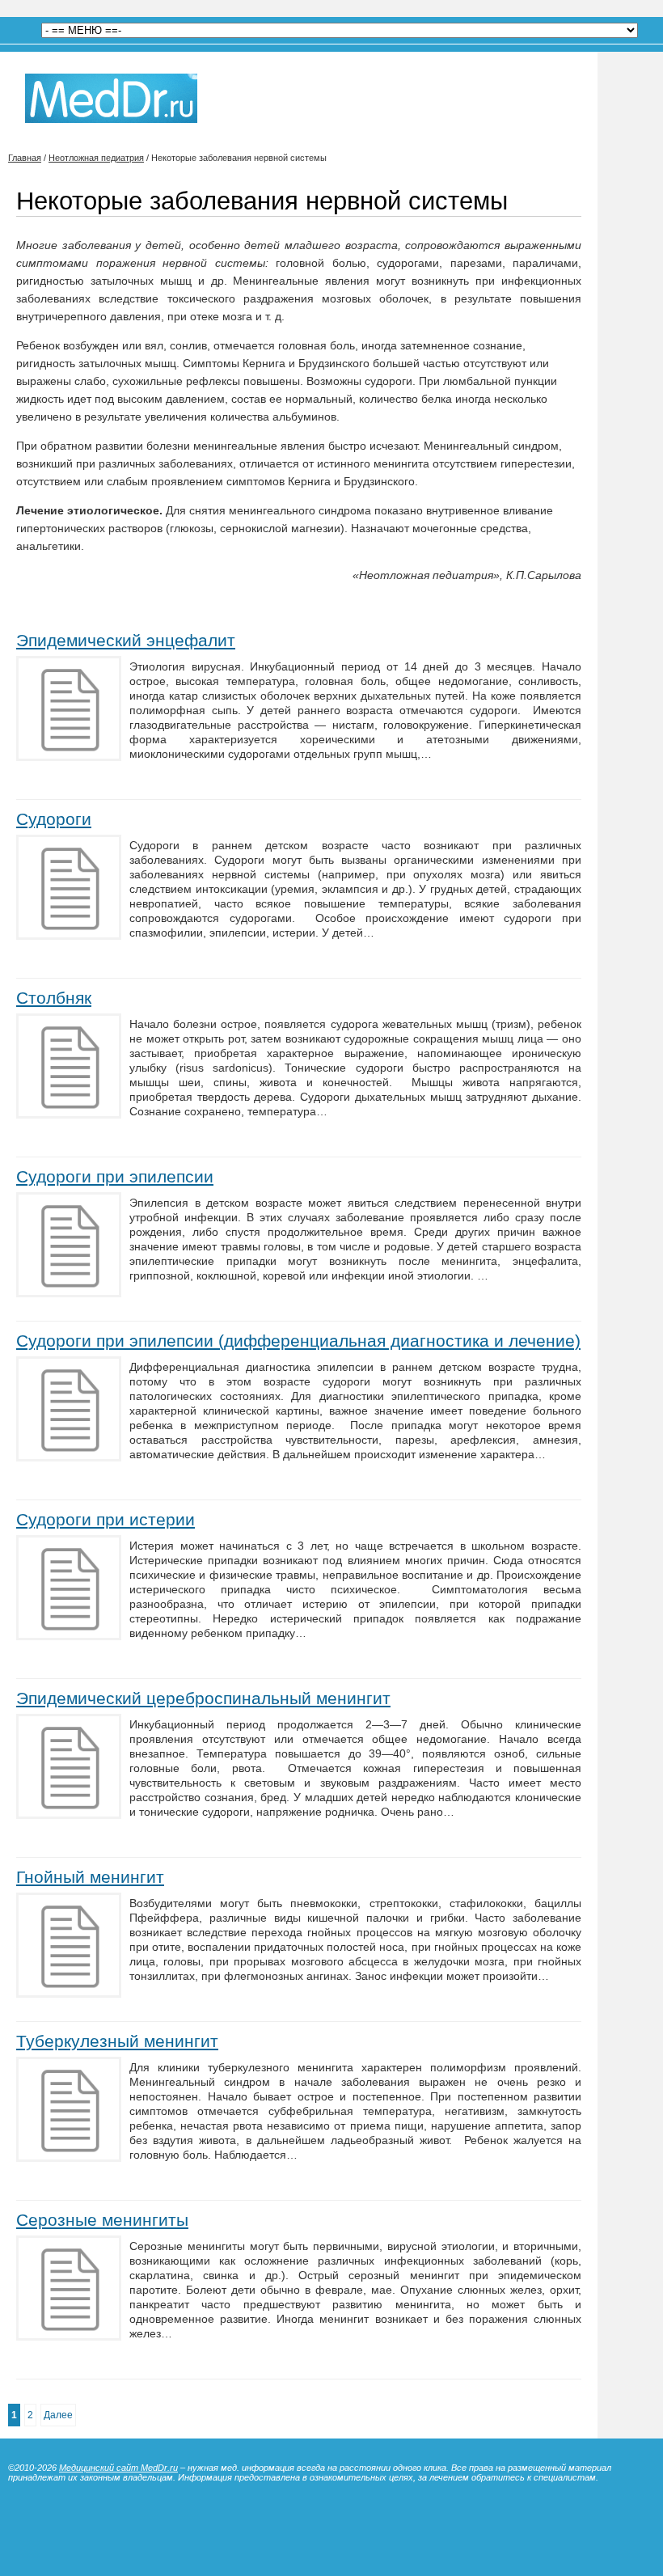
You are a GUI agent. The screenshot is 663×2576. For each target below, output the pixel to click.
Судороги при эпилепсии (115, 1176)
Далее (58, 2415)
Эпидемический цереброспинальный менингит (203, 1698)
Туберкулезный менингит (117, 2041)
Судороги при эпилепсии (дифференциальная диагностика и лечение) (298, 1341)
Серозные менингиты (102, 2220)
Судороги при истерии (106, 1519)
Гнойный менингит (90, 1877)
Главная (25, 158)
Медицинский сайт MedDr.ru (118, 2468)
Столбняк (54, 998)
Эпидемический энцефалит (126, 640)
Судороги (54, 819)
